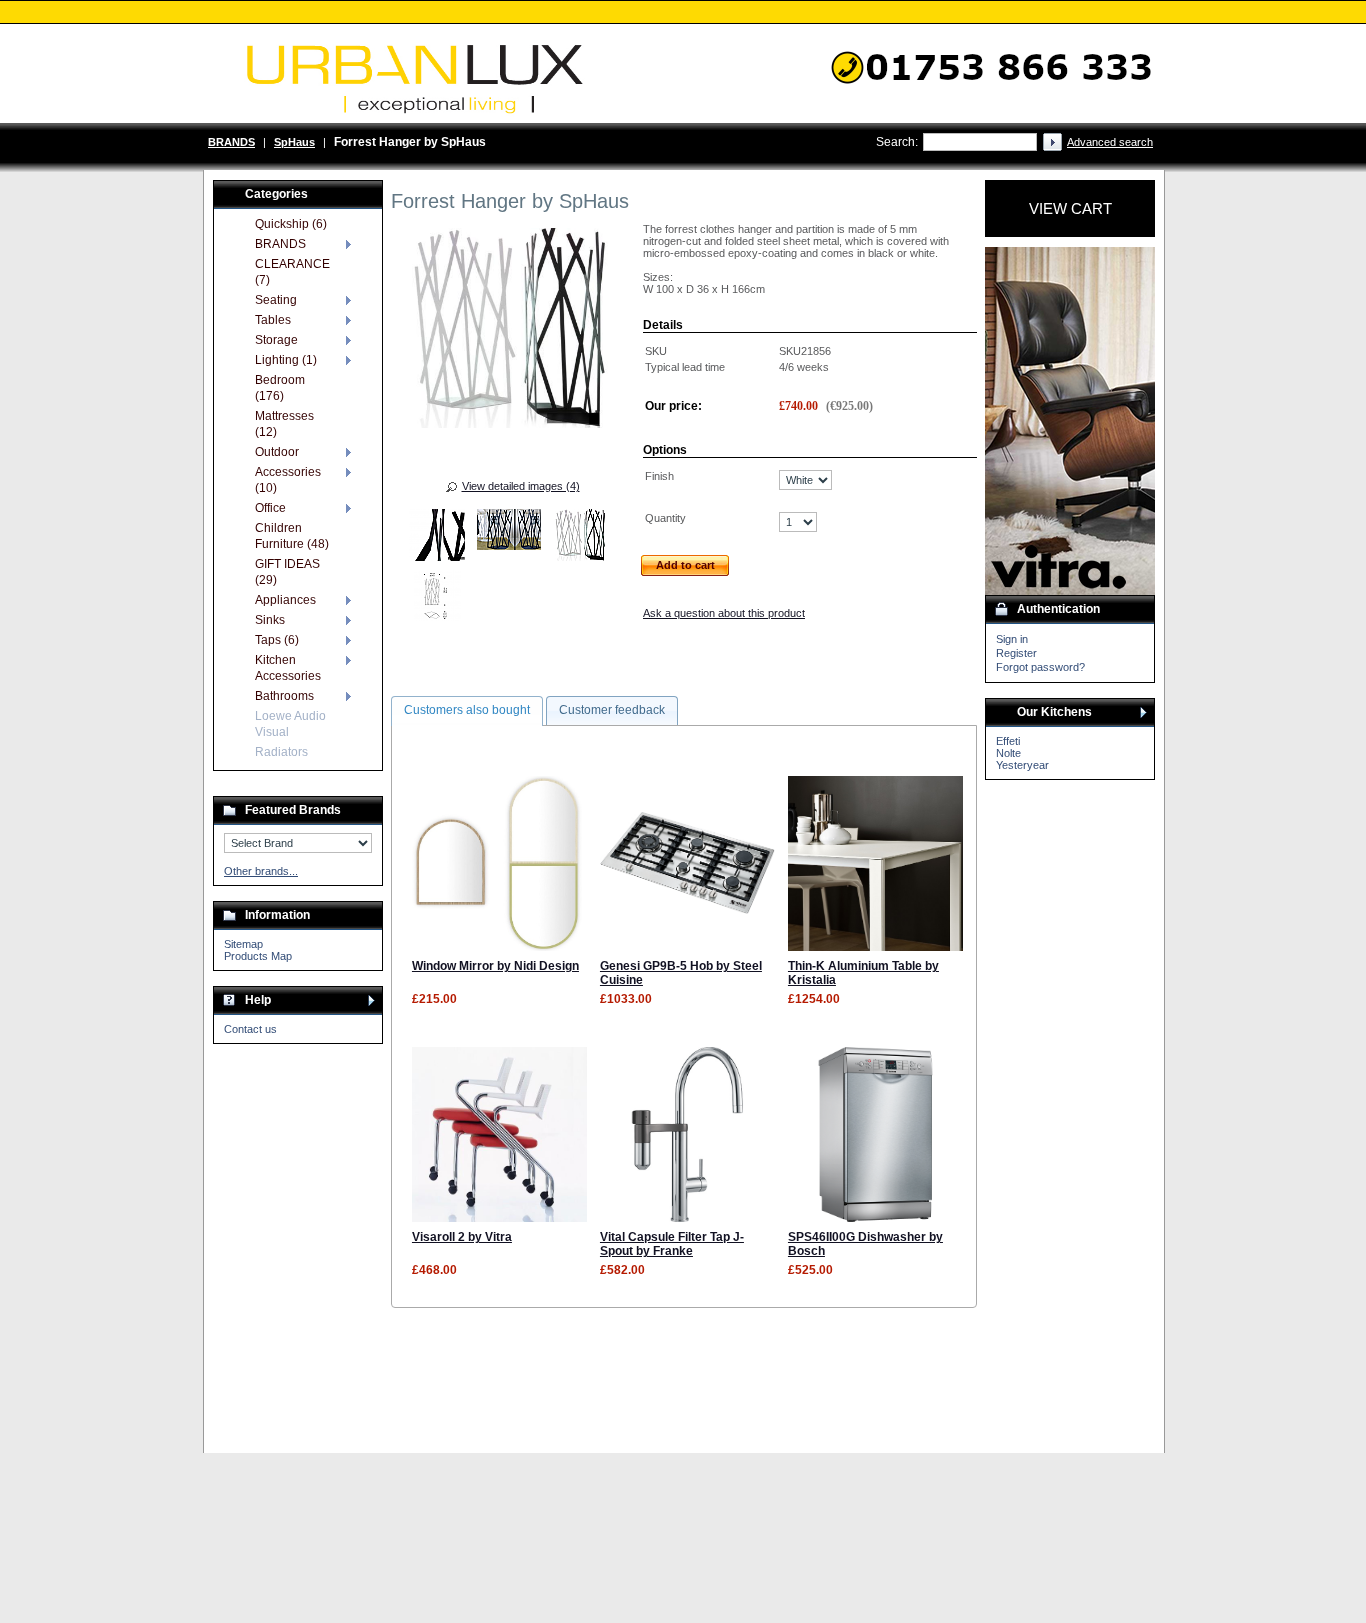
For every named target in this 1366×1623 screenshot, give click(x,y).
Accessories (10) (288, 480)
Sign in (1012, 639)
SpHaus (294, 142)
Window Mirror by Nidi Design (495, 966)
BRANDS (231, 142)
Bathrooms (284, 696)
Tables (273, 320)
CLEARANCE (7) (292, 272)
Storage (276, 340)
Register (1016, 653)
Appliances (285, 600)
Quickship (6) (291, 224)
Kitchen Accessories (288, 668)
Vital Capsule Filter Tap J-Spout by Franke (672, 1244)
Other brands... (261, 871)
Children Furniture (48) (292, 536)
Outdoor (277, 452)
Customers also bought (467, 710)
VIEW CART (1070, 208)
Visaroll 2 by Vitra (462, 1237)
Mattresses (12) (284, 424)
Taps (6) (277, 640)
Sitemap (243, 944)
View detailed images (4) (521, 486)
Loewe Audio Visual (290, 724)
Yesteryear (1022, 765)
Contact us (250, 1029)
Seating (276, 300)
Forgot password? (1040, 667)
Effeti (1008, 741)
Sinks (270, 620)
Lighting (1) (286, 360)
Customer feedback (612, 710)
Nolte (1008, 753)
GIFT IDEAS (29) (287, 572)
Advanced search (1110, 142)
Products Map (258, 956)
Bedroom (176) (280, 388)
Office (270, 508)
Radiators (281, 752)
